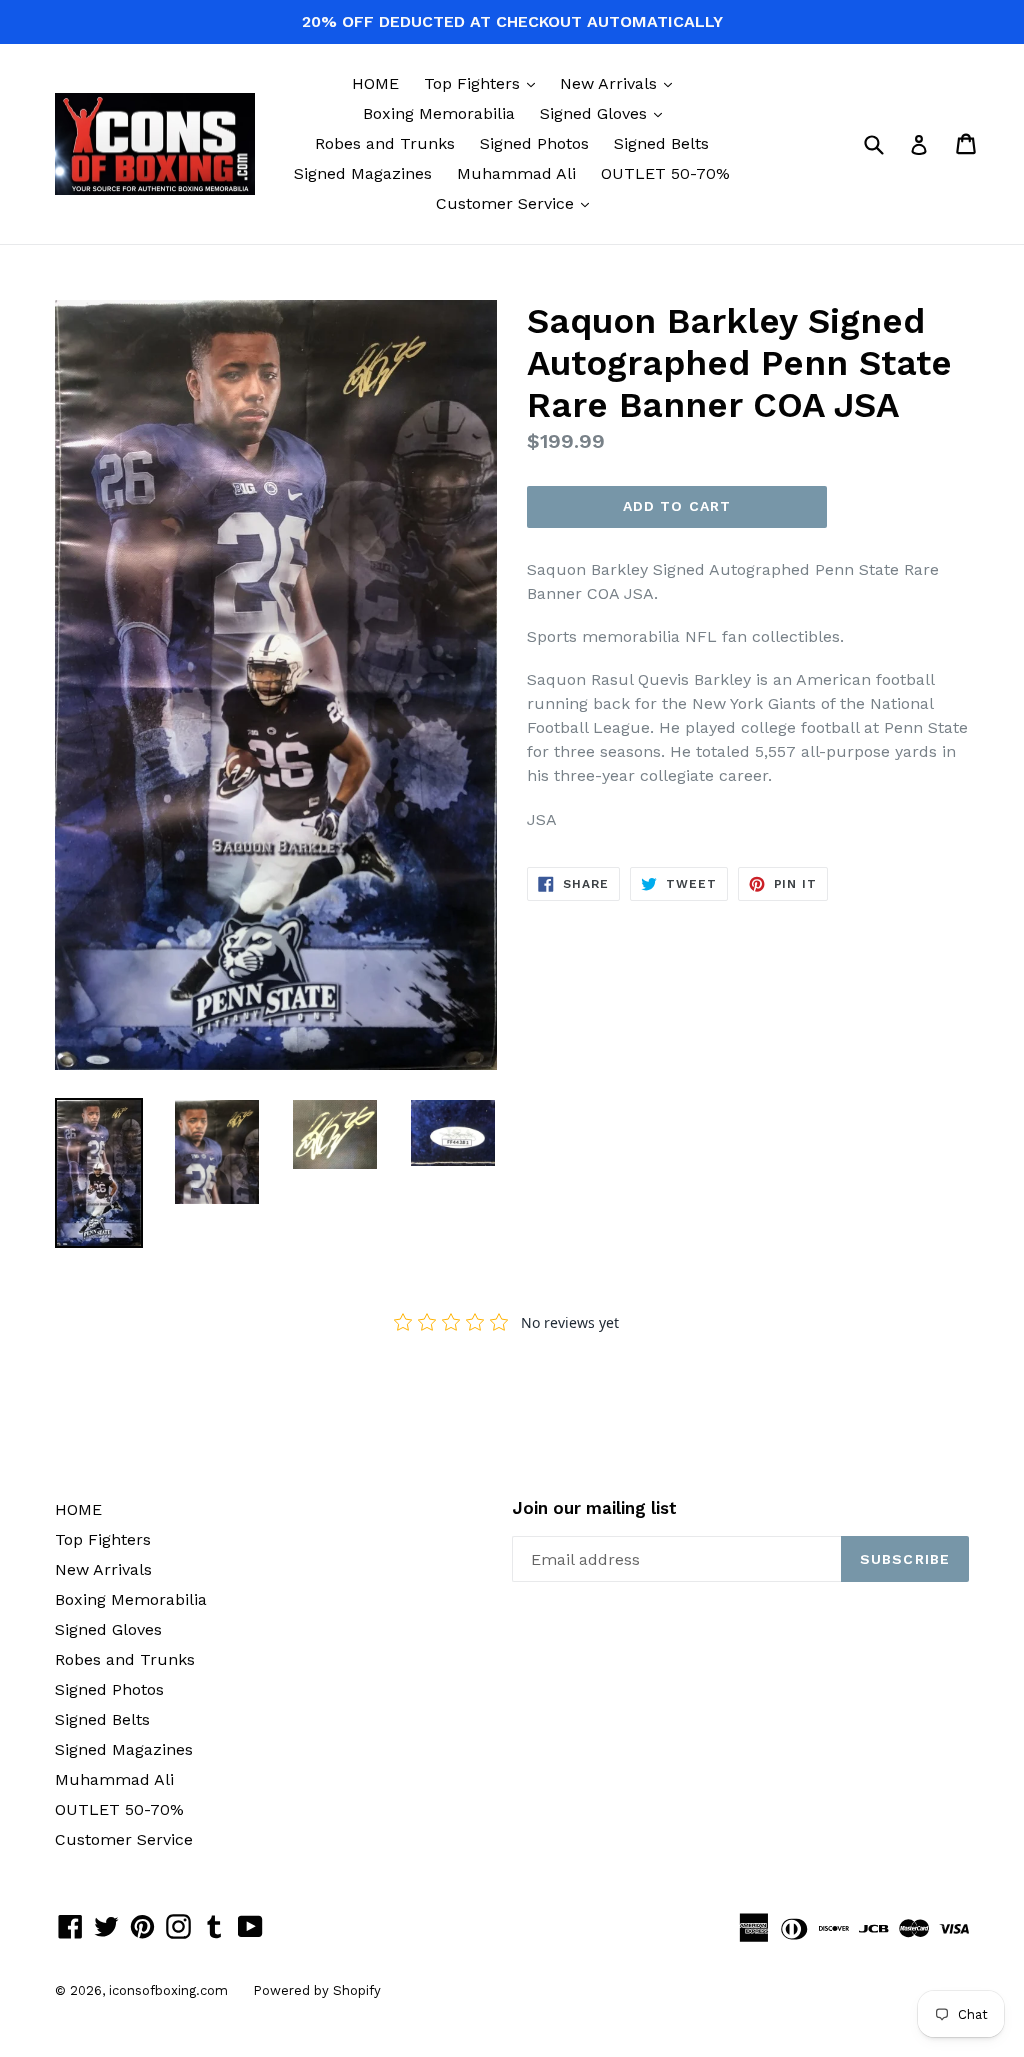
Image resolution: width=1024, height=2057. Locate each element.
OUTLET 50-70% (665, 173)
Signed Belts (661, 143)
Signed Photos (534, 143)
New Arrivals (621, 83)
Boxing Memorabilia (439, 113)
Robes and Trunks (385, 143)
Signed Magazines (363, 173)
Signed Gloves (606, 113)
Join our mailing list (594, 1508)
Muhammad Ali (516, 173)
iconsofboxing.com (168, 1990)
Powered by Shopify (317, 1990)
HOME (375, 83)
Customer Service (517, 203)
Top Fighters (484, 83)
